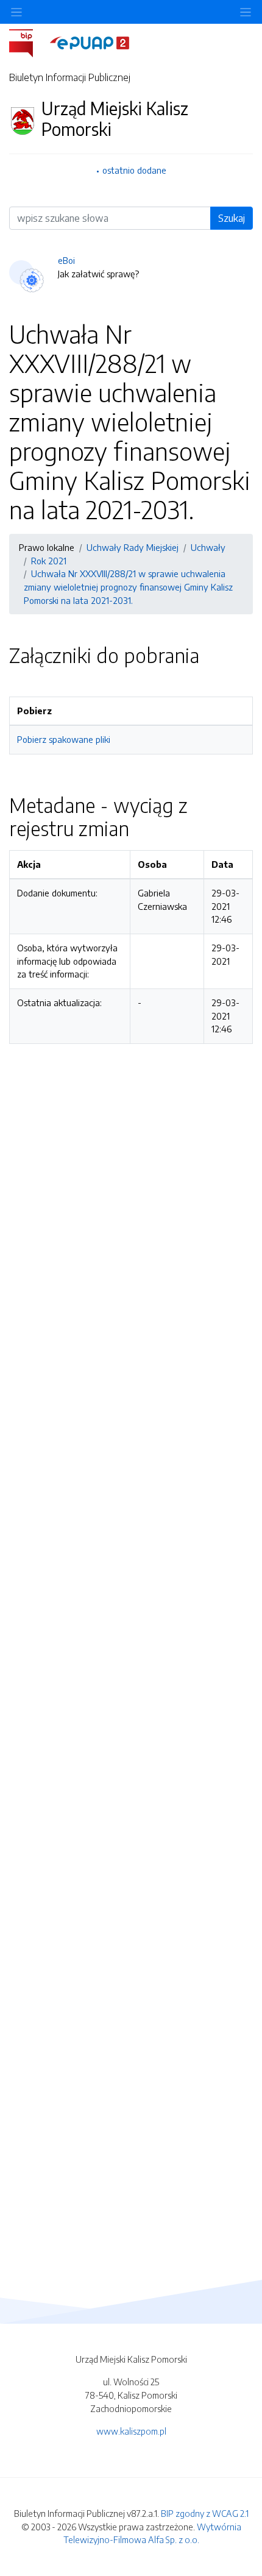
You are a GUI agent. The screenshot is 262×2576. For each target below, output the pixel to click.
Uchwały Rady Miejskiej (133, 547)
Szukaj (232, 218)
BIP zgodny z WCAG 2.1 (205, 2513)
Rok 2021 (49, 561)
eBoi (66, 260)
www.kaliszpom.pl (131, 2431)
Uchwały (208, 547)
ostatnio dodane (134, 170)
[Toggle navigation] (246, 12)
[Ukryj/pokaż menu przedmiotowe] (16, 12)
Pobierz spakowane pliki (64, 739)
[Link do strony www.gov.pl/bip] (28, 42)
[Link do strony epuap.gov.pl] (90, 42)
